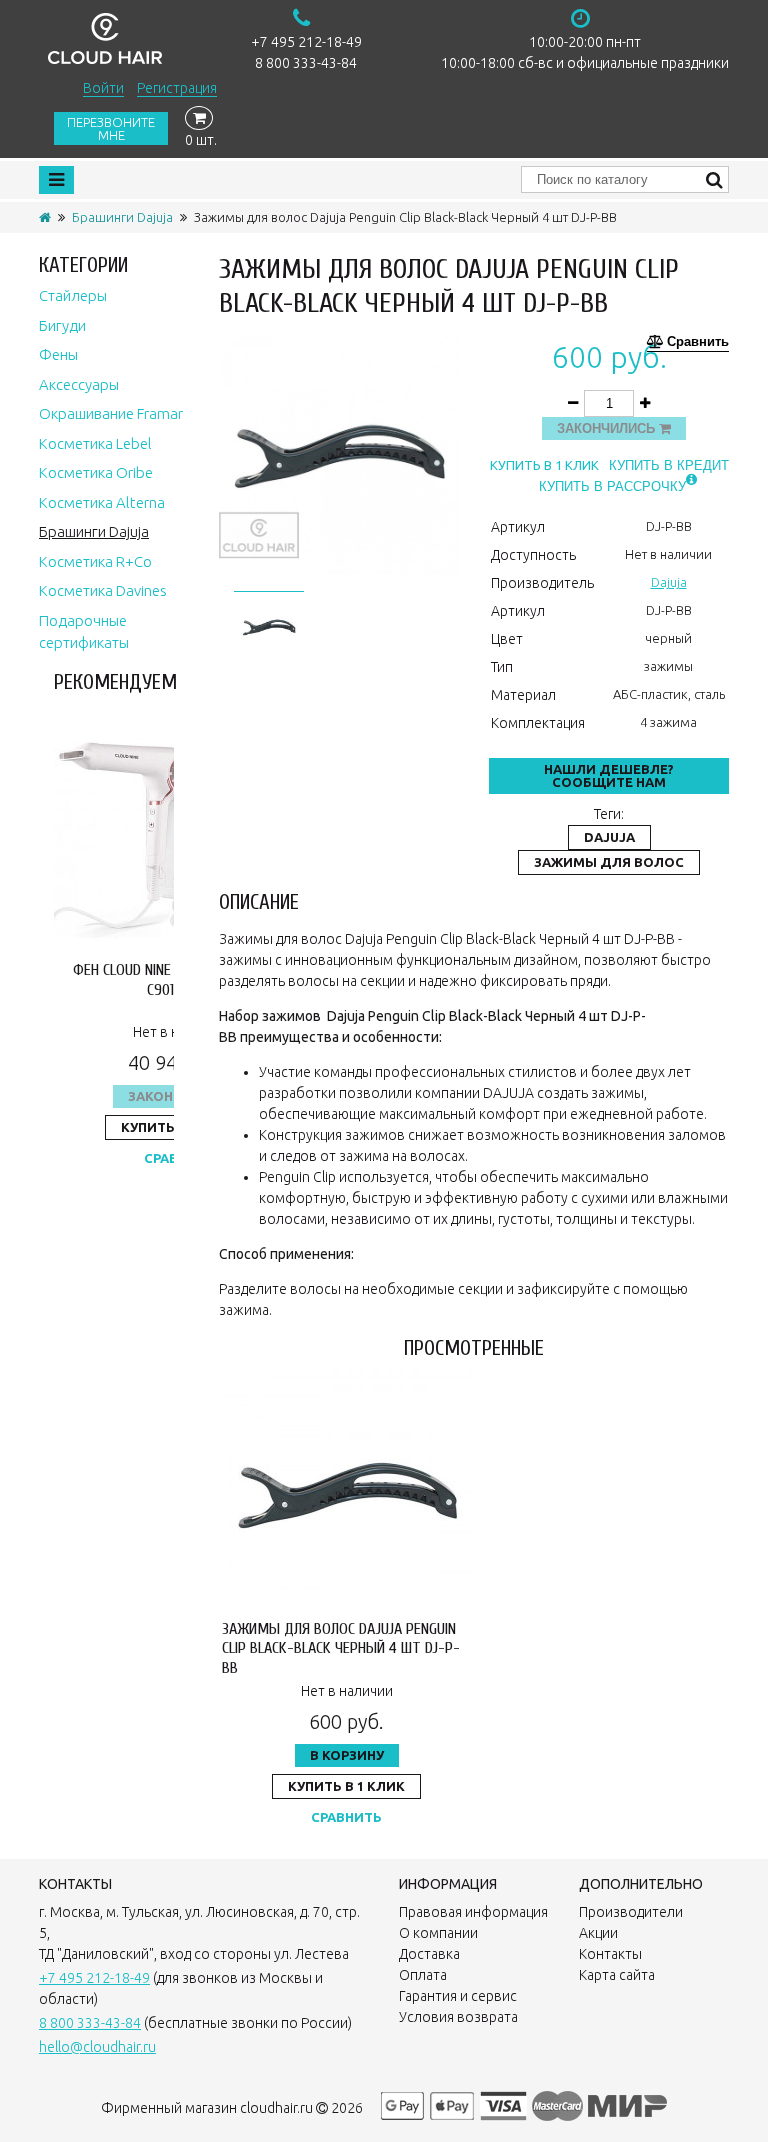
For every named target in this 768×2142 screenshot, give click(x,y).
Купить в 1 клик (544, 465)
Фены (58, 354)
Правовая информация (473, 1912)
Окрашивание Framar (111, 413)
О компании (438, 1933)
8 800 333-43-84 (306, 63)
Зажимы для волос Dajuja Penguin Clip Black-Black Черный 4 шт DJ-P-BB (341, 1648)
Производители (631, 1912)
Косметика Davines (103, 590)
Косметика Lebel (95, 443)
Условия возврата (458, 2017)
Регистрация (177, 88)
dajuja (609, 837)
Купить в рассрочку (612, 486)
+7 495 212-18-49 (306, 42)
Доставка (429, 1954)
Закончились (608, 428)
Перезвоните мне (111, 128)
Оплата (423, 1975)
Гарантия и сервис (458, 1996)
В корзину (347, 1755)
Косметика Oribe (96, 472)
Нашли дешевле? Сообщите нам (609, 775)
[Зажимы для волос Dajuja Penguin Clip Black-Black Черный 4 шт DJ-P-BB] (269, 624)
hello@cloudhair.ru (97, 2047)
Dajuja (669, 582)
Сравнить (698, 342)
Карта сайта (617, 1975)
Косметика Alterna (102, 502)
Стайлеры (73, 295)
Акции (598, 1933)
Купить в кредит (669, 465)
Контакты (610, 1954)
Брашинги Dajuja (122, 217)
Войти (103, 88)
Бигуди (62, 325)
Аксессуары (79, 384)
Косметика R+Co (95, 561)
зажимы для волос (609, 862)
